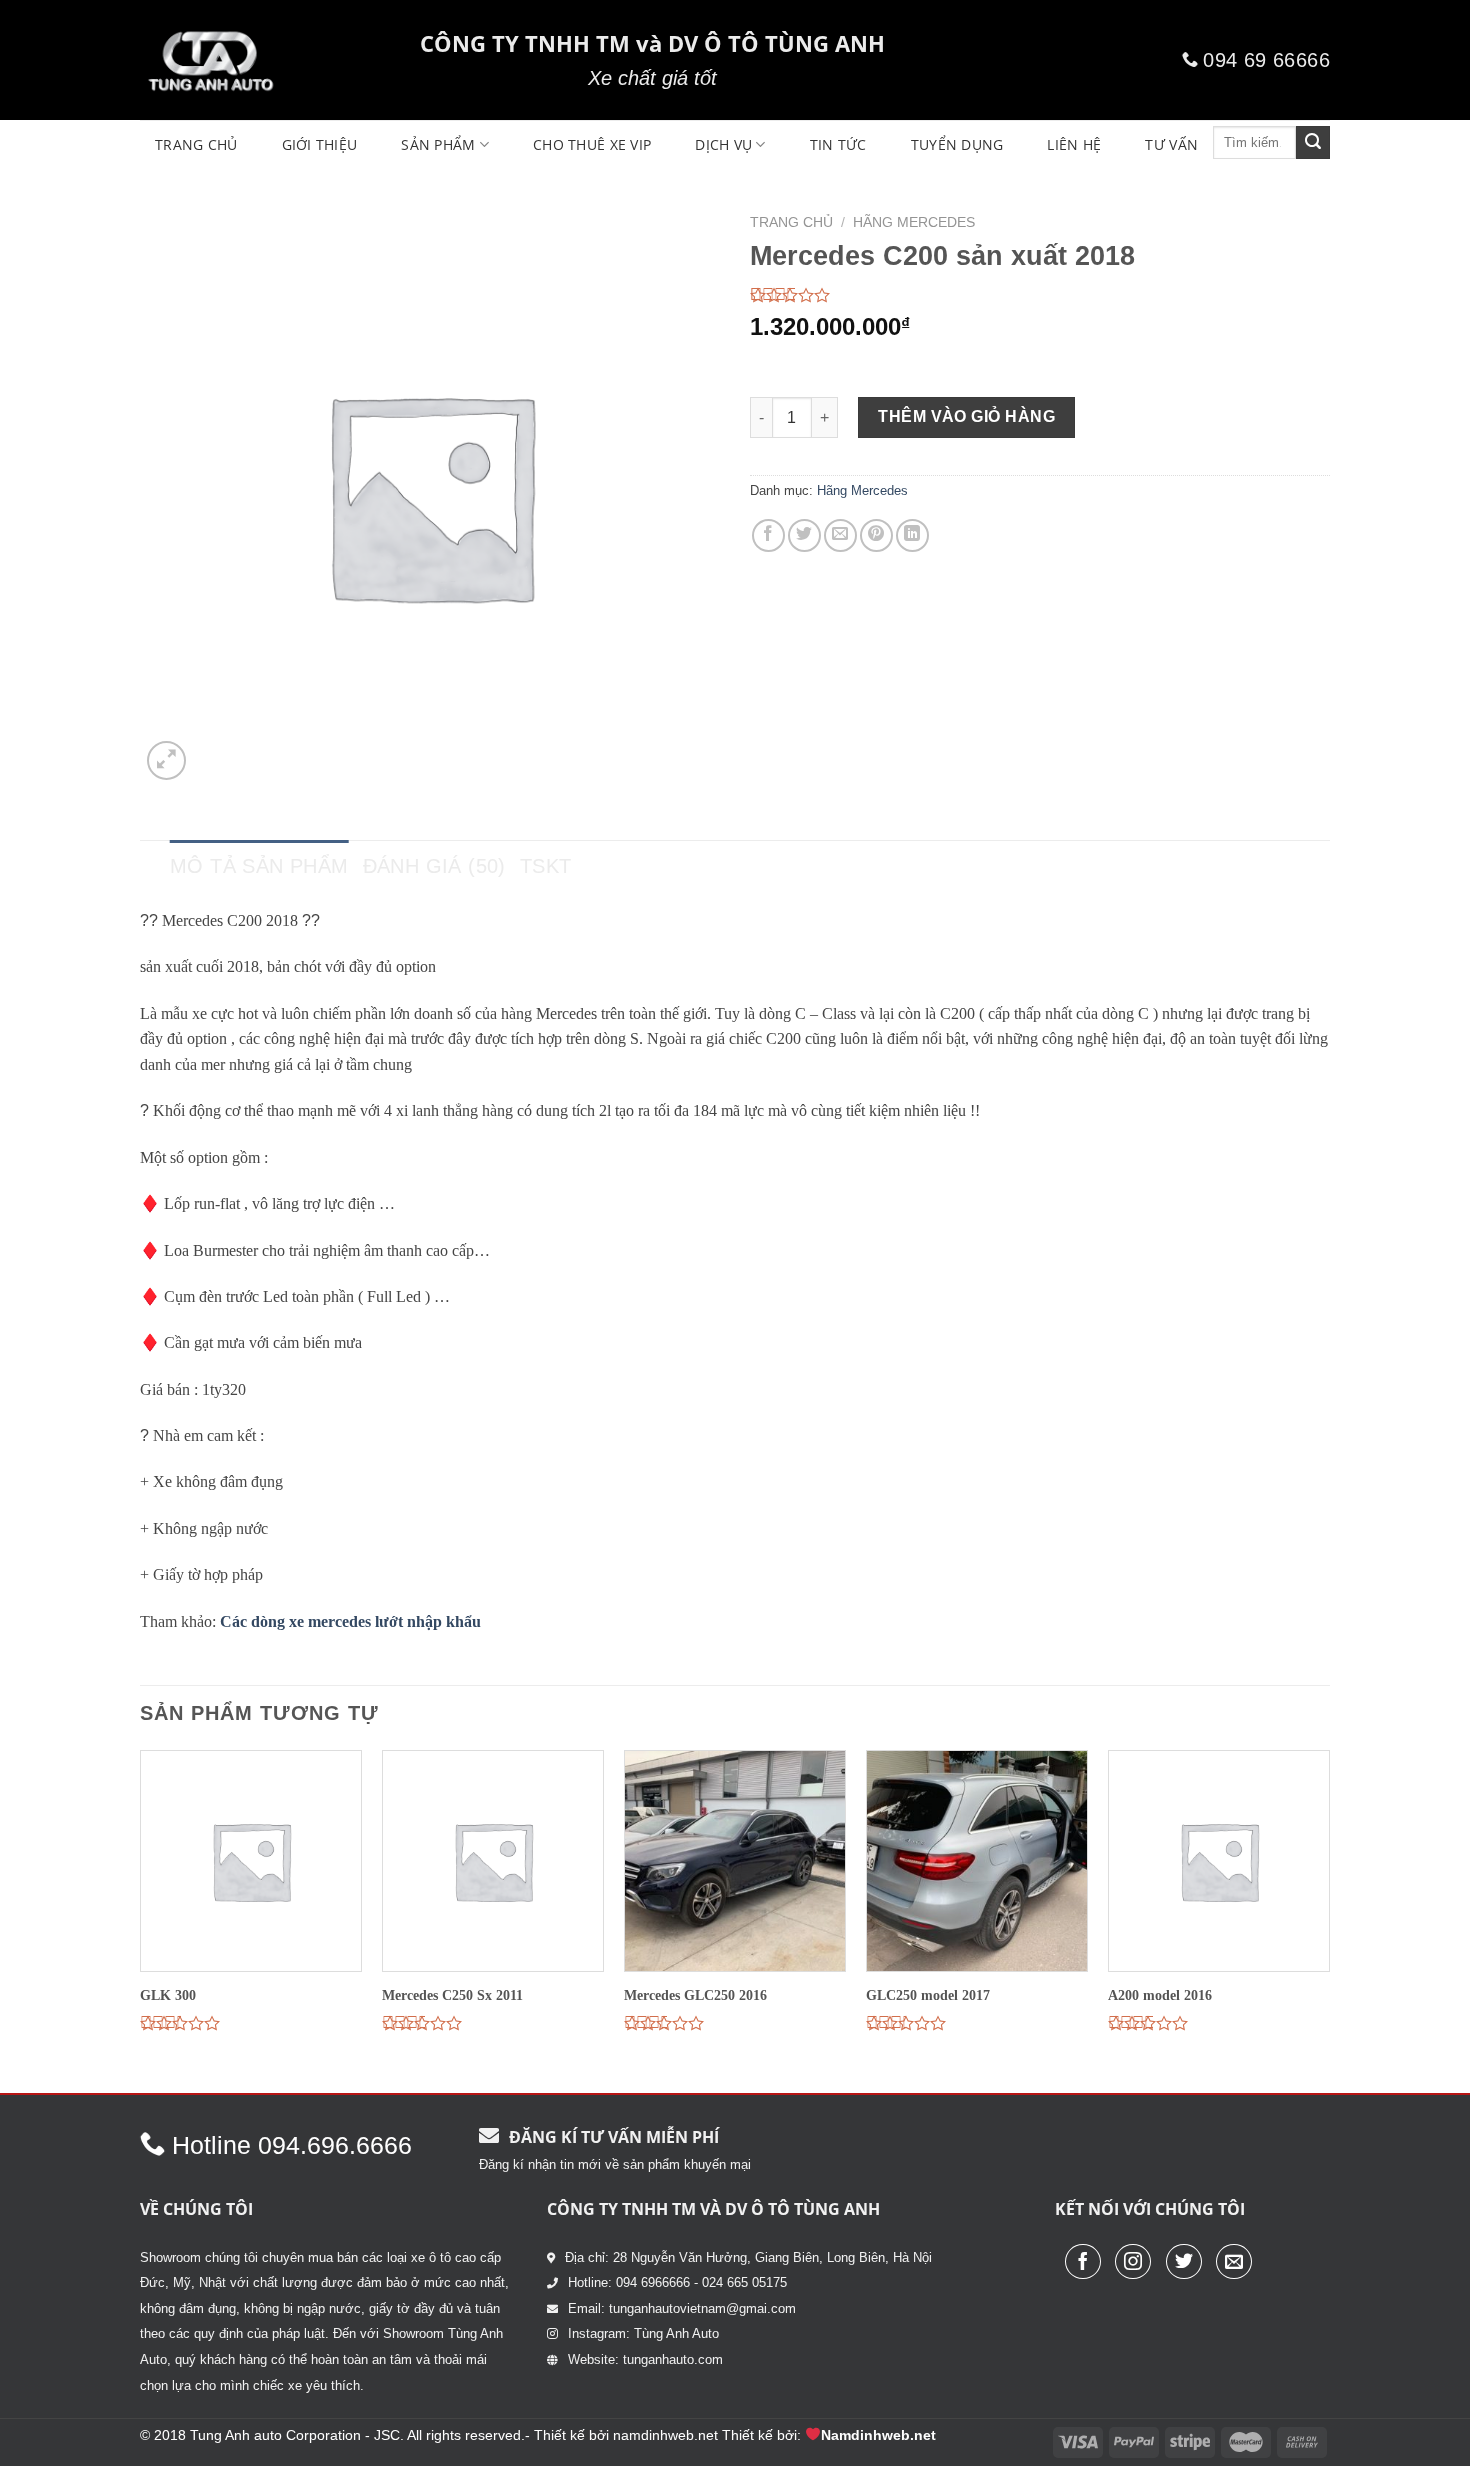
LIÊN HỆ (1074, 144)
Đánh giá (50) (434, 866)
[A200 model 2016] (1219, 1861)
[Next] (1329, 1919)
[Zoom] (166, 760)
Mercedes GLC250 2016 (695, 1995)
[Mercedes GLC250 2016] (735, 1861)
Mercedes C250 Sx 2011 (452, 1995)
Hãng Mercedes (914, 222)
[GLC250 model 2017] (977, 1861)
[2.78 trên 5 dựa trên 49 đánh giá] (1040, 295)
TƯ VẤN (1171, 144)
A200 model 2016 (1160, 1995)
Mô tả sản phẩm (259, 866)
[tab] (259, 866)
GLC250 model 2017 (928, 1995)
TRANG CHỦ (196, 144)
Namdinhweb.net (878, 2435)
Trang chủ (791, 222)
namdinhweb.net (665, 2435)
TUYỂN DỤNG (957, 144)
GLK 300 (168, 1995)
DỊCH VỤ (723, 144)
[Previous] (141, 1919)
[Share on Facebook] (768, 535)
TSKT (546, 866)
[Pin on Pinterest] (876, 535)
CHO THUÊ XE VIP (592, 144)
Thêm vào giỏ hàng (966, 416)
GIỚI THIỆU (320, 144)
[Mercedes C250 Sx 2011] (493, 1861)
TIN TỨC (838, 144)
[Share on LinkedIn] (912, 535)
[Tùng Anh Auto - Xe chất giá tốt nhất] (265, 60)
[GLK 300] (251, 1861)
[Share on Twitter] (804, 535)
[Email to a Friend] (840, 535)
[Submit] (1313, 143)
